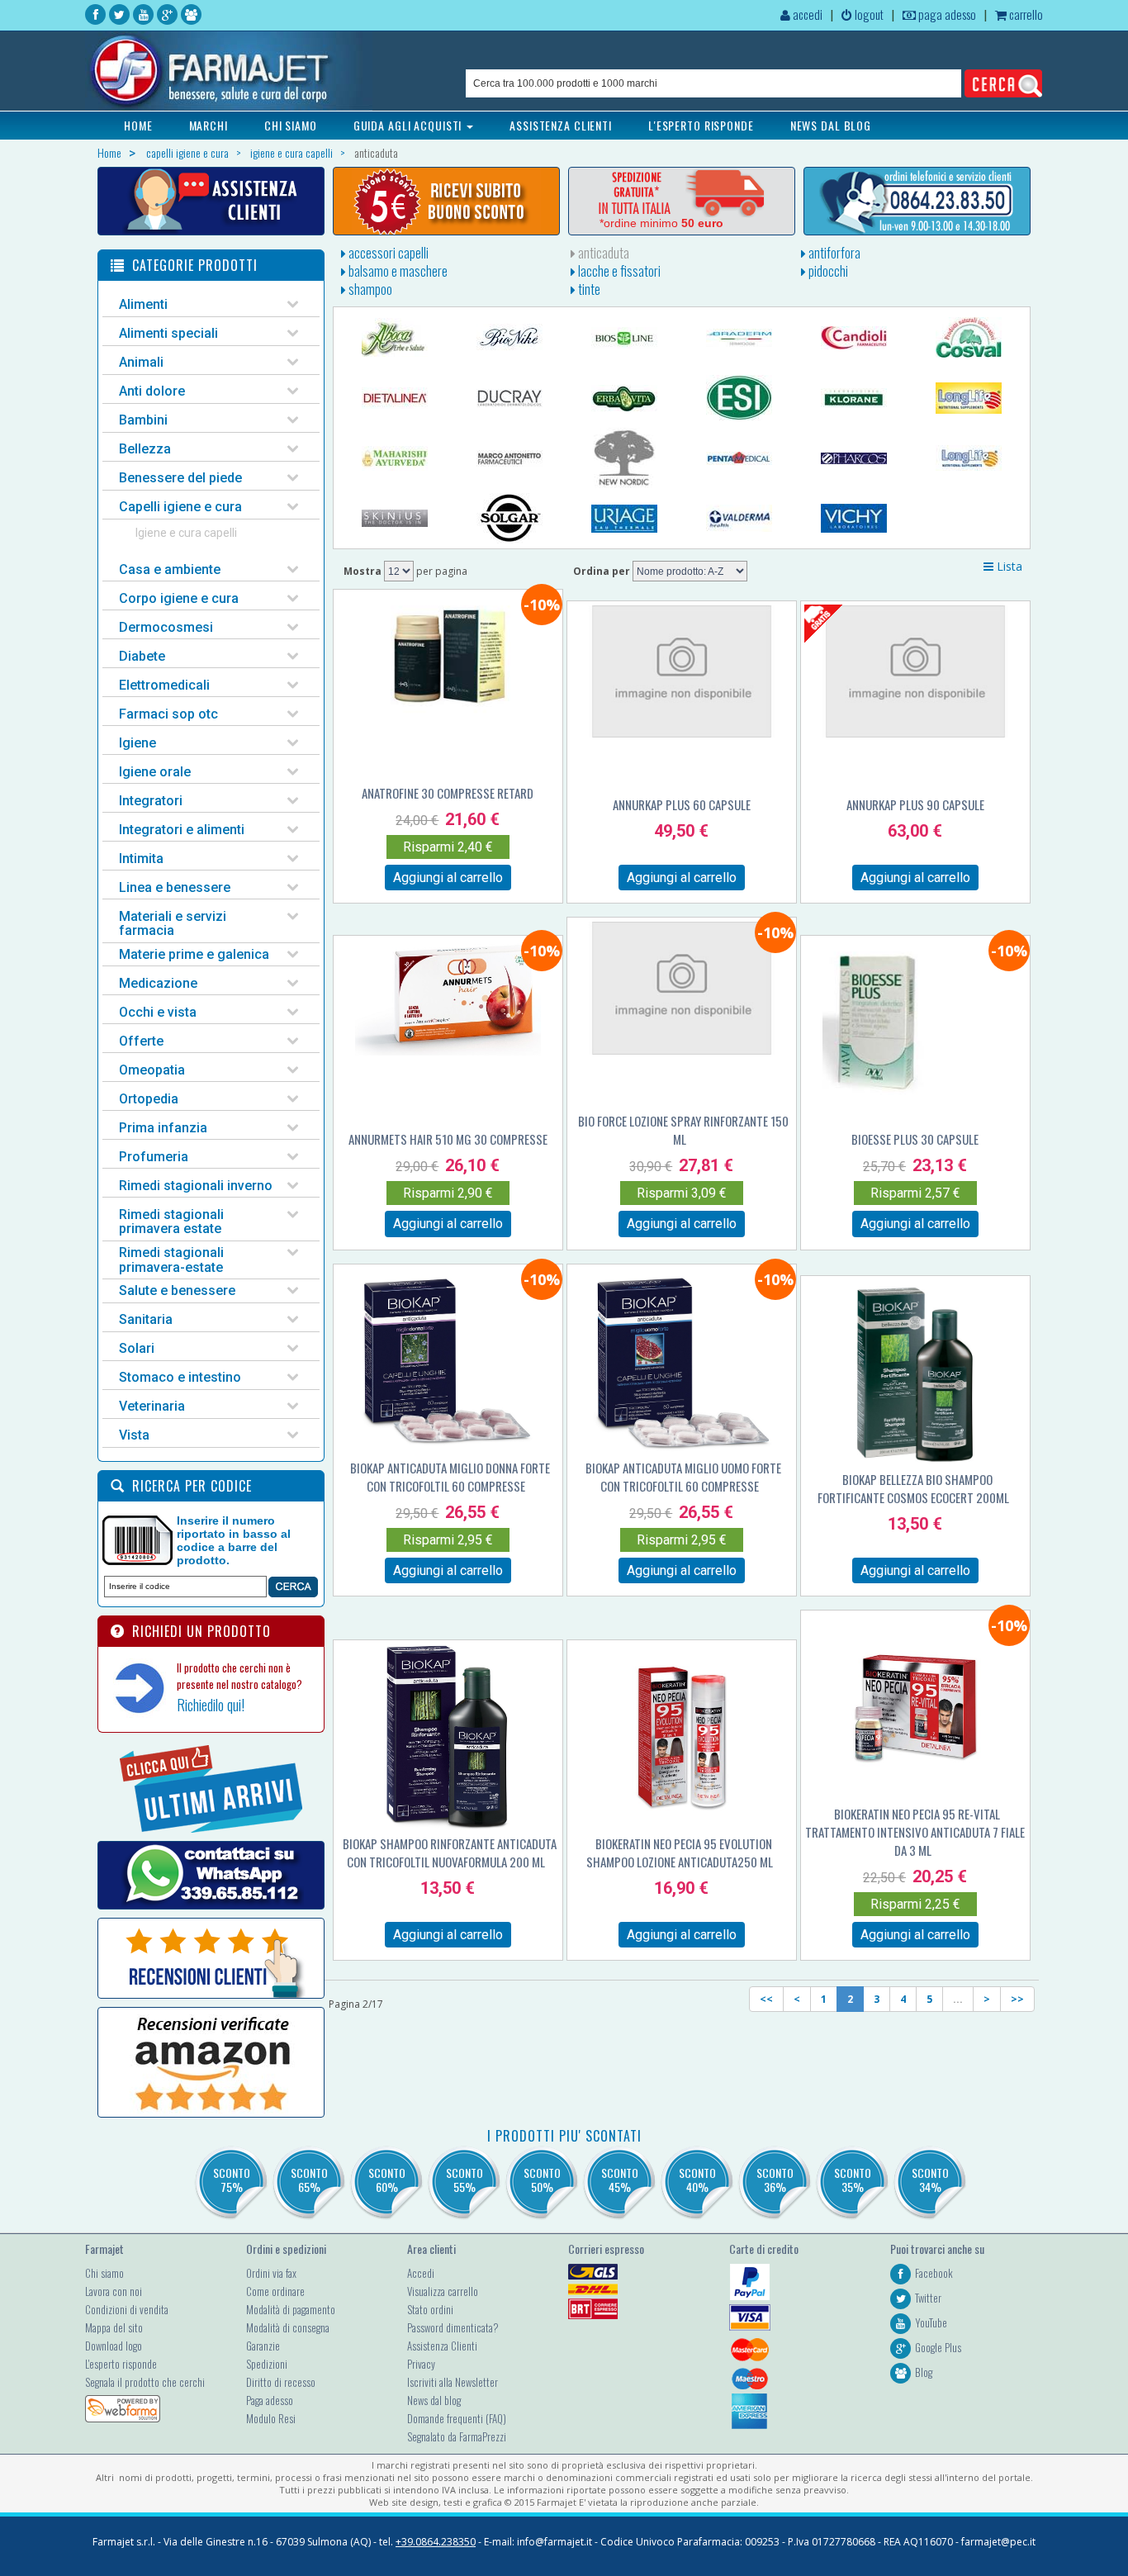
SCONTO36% (775, 2180)
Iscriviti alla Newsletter (453, 2382)
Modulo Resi (271, 2418)
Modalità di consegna (288, 2327)
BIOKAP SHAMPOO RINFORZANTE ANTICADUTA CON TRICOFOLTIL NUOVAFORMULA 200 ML (450, 1853)
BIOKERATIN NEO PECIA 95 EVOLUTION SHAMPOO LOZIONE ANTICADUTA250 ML (680, 1853)
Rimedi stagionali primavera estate (171, 1222)
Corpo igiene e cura (179, 598)
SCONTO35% (853, 2180)
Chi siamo (104, 2273)
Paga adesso (270, 2400)
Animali (141, 362)
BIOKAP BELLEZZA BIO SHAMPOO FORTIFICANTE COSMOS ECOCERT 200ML (913, 1488)
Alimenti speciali (168, 333)
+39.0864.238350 (436, 2542)
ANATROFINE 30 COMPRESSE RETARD (448, 793)
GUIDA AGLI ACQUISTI (410, 125)
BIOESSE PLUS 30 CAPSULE (915, 1139)
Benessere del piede (180, 478)
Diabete (142, 656)
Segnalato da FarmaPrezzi (457, 2436)
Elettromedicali (164, 685)
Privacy (421, 2364)
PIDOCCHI (827, 271)
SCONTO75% (232, 2180)
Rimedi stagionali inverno (196, 1186)
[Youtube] (143, 14)
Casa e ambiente (170, 569)
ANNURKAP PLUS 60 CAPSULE (682, 804)
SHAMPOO (369, 289)
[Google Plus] (167, 14)
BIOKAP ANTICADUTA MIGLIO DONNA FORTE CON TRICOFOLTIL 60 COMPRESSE (450, 1477)
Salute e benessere (177, 1290)
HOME (138, 125)
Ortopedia (149, 1099)
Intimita (141, 859)
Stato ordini (430, 2309)
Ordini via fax (271, 2273)
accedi (806, 14)
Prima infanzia (163, 1128)
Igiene (137, 743)
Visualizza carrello (443, 2291)
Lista (1008, 566)
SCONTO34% (930, 2180)
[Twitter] (119, 14)
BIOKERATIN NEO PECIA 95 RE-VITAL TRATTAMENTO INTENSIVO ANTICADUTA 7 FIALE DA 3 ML (915, 1832)
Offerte (141, 1041)
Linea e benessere (175, 887)
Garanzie (263, 2346)
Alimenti (143, 304)
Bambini (143, 420)
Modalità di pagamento (291, 2309)
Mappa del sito (114, 2327)
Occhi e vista (158, 1012)
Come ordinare (275, 2291)
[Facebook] (95, 14)
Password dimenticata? (453, 2327)
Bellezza (145, 449)
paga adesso (946, 14)
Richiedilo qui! (211, 1705)
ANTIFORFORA (833, 253)
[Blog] (191, 14)
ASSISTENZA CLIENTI (561, 125)
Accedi (421, 2273)
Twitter (928, 2298)
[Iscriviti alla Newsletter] (446, 201)
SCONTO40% (697, 2180)
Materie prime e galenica (194, 954)
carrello (1025, 14)
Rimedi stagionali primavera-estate (171, 1260)
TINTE (588, 289)
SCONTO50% (542, 2180)
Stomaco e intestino (180, 1377)
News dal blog (434, 2400)
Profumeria (154, 1157)
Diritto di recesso (281, 2382)
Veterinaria (152, 1406)
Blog (924, 2372)
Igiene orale (155, 772)
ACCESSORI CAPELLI (387, 253)
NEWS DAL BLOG (831, 125)
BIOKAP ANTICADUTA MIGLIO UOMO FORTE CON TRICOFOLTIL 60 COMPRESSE (683, 1477)
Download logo (114, 2346)
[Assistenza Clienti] (211, 201)
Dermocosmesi (166, 627)
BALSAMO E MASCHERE (397, 271)
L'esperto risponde (121, 2364)
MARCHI (209, 125)
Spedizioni (267, 2364)
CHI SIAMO (291, 125)
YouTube (931, 2322)
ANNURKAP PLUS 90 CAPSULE (915, 804)
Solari (137, 1348)
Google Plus (938, 2347)
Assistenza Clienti (442, 2346)
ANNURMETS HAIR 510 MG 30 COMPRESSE (448, 1139)
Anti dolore (152, 391)
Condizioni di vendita (127, 2309)
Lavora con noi (114, 2291)
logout (868, 14)
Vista (134, 1435)
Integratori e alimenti (182, 830)
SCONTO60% (387, 2180)
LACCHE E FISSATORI (618, 271)
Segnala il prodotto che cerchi (145, 2382)
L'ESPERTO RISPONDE (701, 125)
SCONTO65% (309, 2180)
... (958, 1999)
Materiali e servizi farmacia (173, 924)
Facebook (934, 2273)
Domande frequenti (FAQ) (457, 2418)
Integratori (151, 801)
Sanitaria (146, 1319)
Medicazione (158, 983)
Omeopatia (152, 1070)
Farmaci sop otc (168, 714)
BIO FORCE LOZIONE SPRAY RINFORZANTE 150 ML (683, 1130)
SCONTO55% (464, 2180)
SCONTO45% (620, 2180)
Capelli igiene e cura (180, 507)
